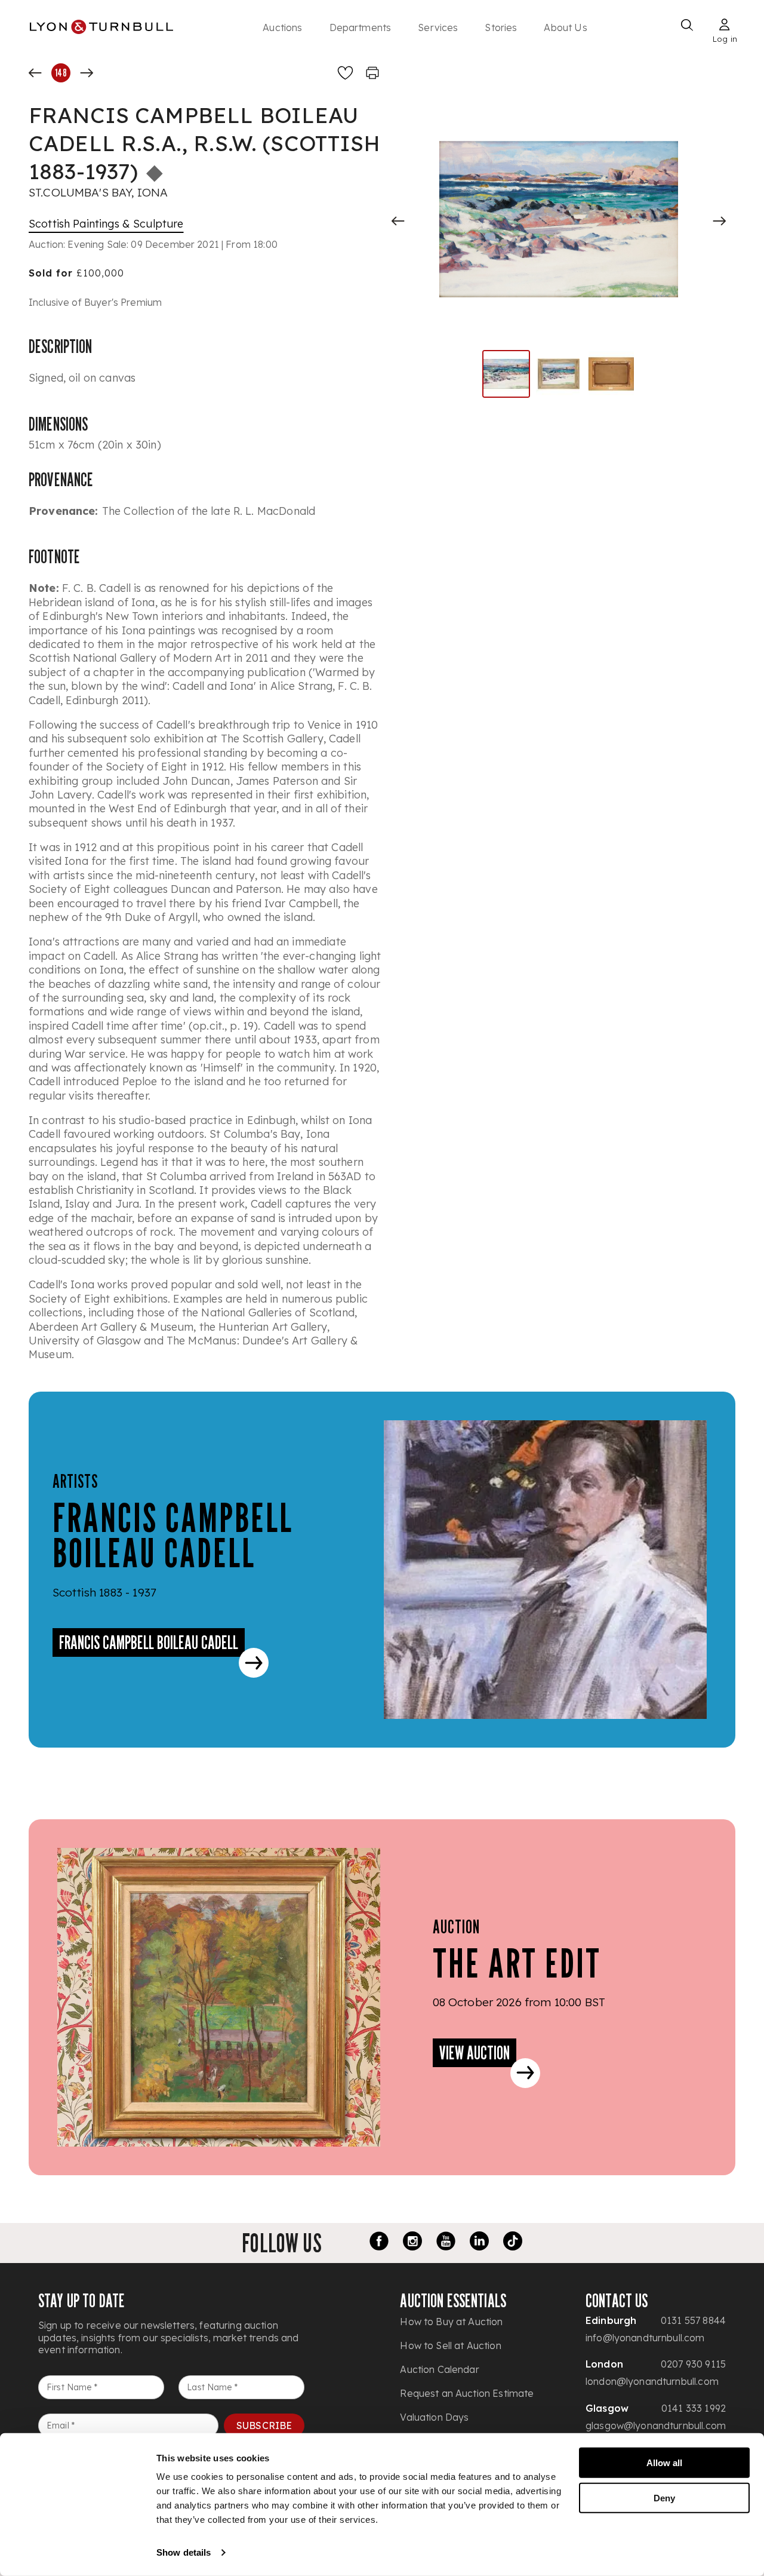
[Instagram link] (412, 2243)
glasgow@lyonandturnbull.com (656, 2425)
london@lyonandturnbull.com (652, 2381)
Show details (184, 2552)
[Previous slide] (398, 221)
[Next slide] (719, 221)
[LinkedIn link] (479, 2243)
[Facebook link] (379, 2243)
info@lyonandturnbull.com (645, 2338)
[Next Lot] (87, 73)
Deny (664, 2497)
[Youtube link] (446, 2243)
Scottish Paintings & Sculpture (106, 224)
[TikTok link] (513, 2243)
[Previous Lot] (35, 73)
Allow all (664, 2463)
